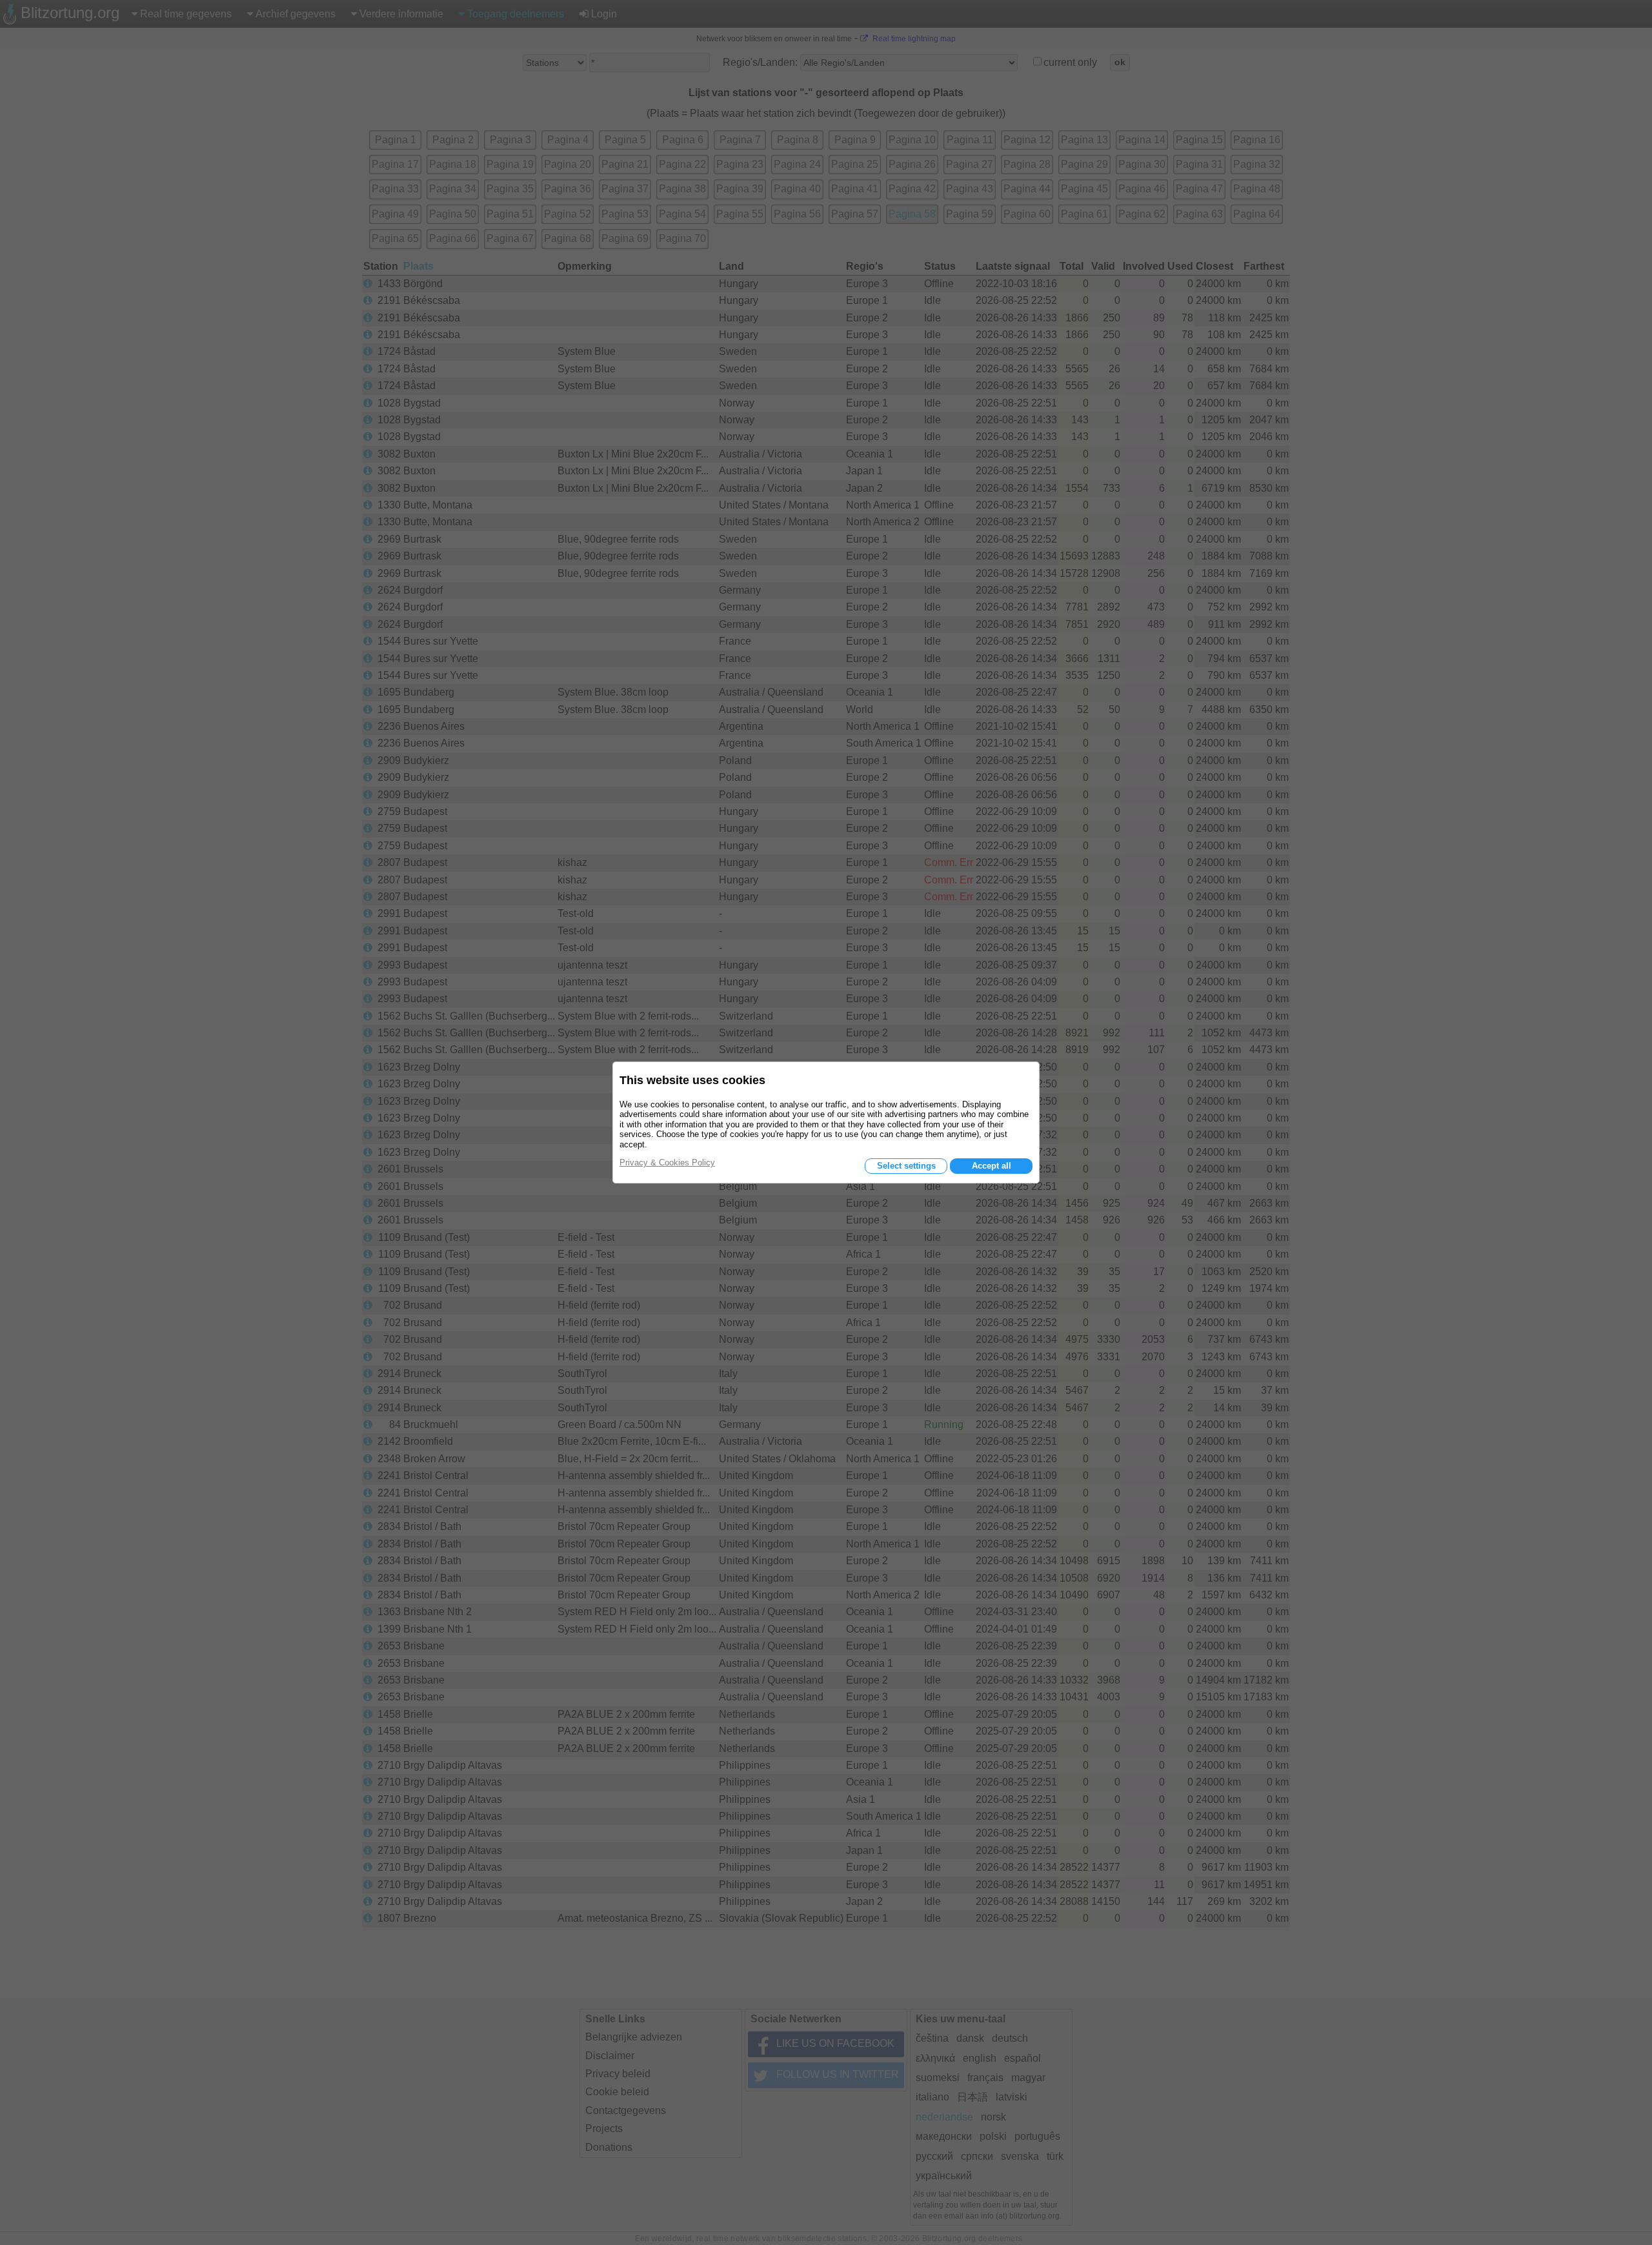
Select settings (906, 1166)
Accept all (992, 1166)
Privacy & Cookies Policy (667, 1163)
